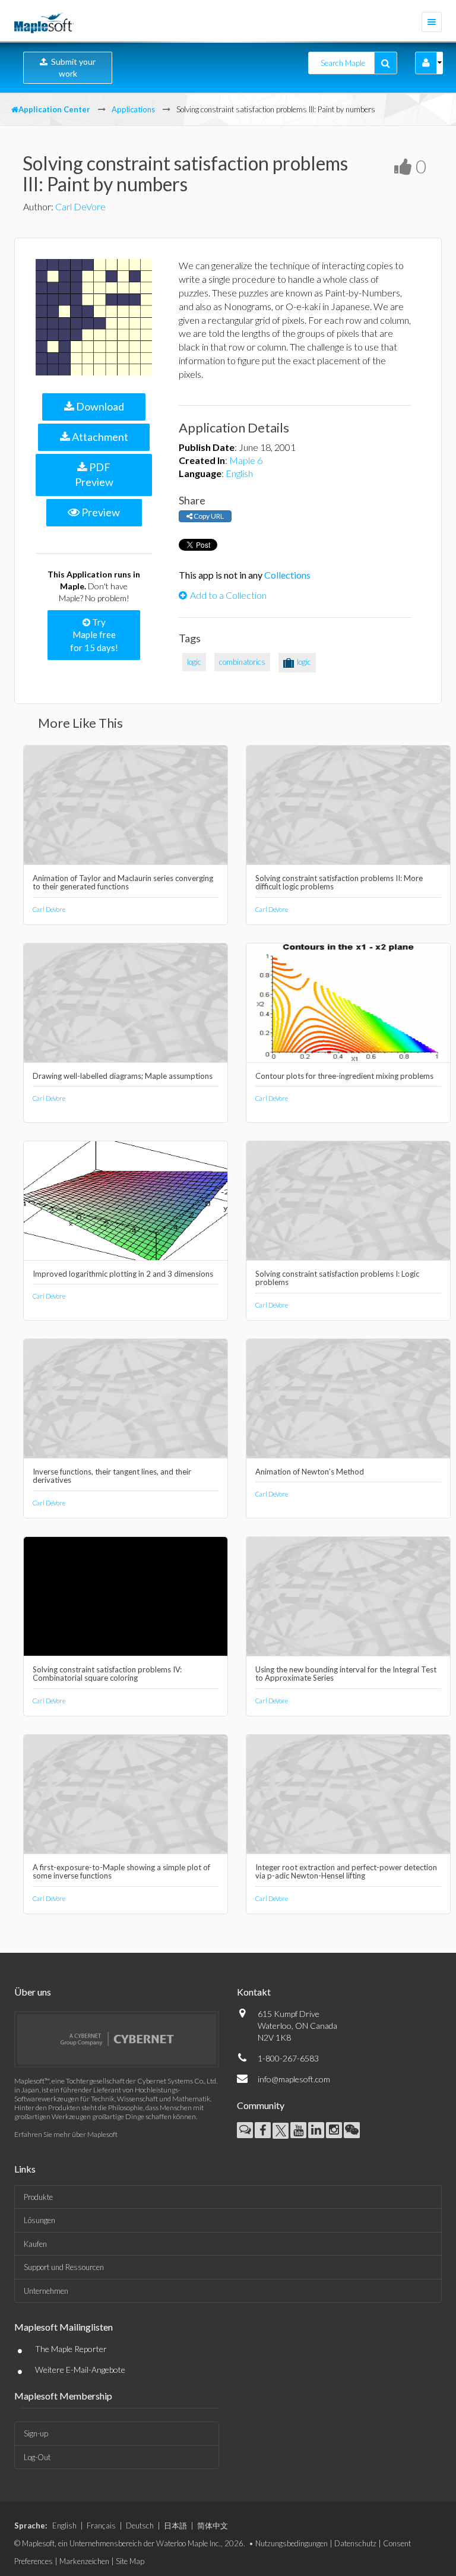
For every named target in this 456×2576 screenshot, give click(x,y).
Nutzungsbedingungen (292, 2543)
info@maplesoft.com (294, 2079)
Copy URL (208, 516)
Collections (287, 575)
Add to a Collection (228, 595)
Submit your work (72, 67)
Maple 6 (246, 460)
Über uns (33, 1992)
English (239, 473)
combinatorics (242, 662)
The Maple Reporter (71, 2349)
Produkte (38, 2197)
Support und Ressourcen (64, 2267)
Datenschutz (355, 2543)
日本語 (175, 2526)
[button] (426, 63)
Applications (133, 109)
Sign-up (36, 2433)
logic (194, 662)
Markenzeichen (84, 2561)
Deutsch (140, 2526)
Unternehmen (46, 2291)
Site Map (130, 2561)
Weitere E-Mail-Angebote (80, 2370)
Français (101, 2526)
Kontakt (254, 1992)
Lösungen (39, 2220)
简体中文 (213, 2526)
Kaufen (35, 2244)
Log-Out (37, 2457)
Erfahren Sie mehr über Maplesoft (66, 2134)
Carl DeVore (80, 206)
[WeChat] (352, 2130)
